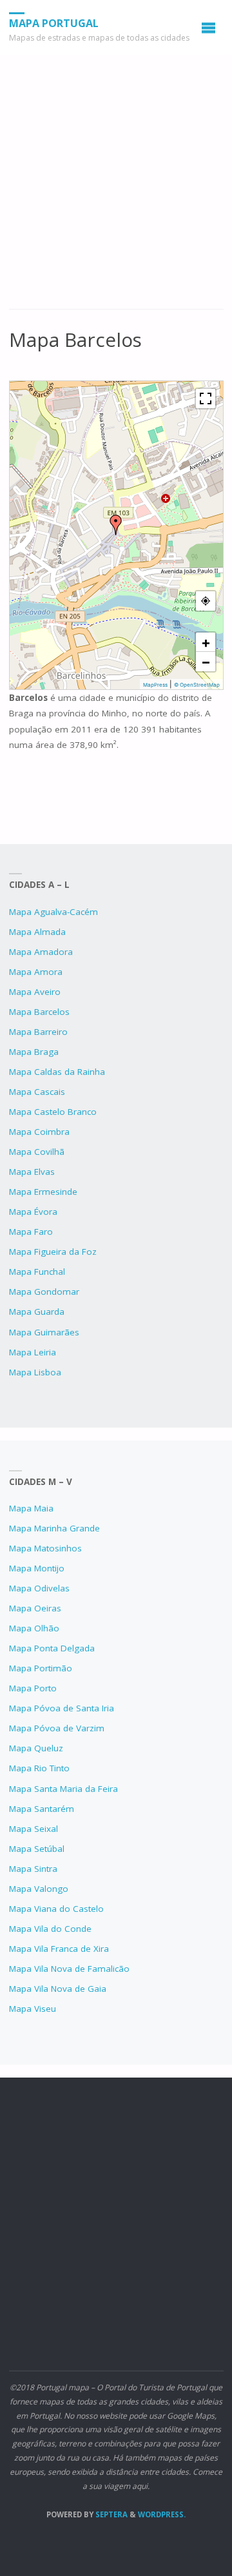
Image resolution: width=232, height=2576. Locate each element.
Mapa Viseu (33, 2009)
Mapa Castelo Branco (53, 1112)
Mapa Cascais (37, 1092)
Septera (111, 2514)
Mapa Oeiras (35, 1608)
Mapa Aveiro (35, 992)
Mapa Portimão (41, 1668)
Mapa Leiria (33, 1352)
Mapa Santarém (42, 1809)
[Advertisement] (116, 188)
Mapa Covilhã (37, 1152)
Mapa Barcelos (39, 1012)
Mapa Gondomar (44, 1292)
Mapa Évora (33, 1212)
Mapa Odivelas (39, 1588)
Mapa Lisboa (35, 1372)
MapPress (155, 685)
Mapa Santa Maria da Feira (63, 1789)
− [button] (206, 662)
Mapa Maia (31, 1508)
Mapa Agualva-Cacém (53, 912)
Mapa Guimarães (44, 1332)
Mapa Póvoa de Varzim (57, 1728)
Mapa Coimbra (39, 1132)
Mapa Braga (34, 1052)
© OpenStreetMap (197, 685)
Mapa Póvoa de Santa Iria (62, 1708)
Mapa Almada (37, 932)
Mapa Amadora (41, 952)
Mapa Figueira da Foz (53, 1252)
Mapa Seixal (34, 1829)
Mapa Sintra (33, 1869)
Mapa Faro (31, 1232)
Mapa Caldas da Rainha (57, 1072)
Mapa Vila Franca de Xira (59, 1949)
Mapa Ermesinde (43, 1192)
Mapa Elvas (32, 1172)
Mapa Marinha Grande (54, 1528)
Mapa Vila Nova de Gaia (58, 1989)
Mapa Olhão (34, 1628)
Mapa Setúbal (37, 1849)
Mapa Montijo (37, 1568)
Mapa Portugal (54, 23)
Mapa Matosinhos (45, 1548)
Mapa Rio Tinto (39, 1768)
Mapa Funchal (37, 1272)
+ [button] (206, 642)
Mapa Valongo (39, 1889)
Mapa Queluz (36, 1748)
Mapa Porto (33, 1688)
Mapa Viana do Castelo (56, 1909)
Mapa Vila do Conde (50, 1929)
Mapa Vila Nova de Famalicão (69, 1969)
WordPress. (162, 2514)
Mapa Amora (36, 972)
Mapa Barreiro (38, 1032)
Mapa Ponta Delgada (52, 1648)
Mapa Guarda (37, 1312)
